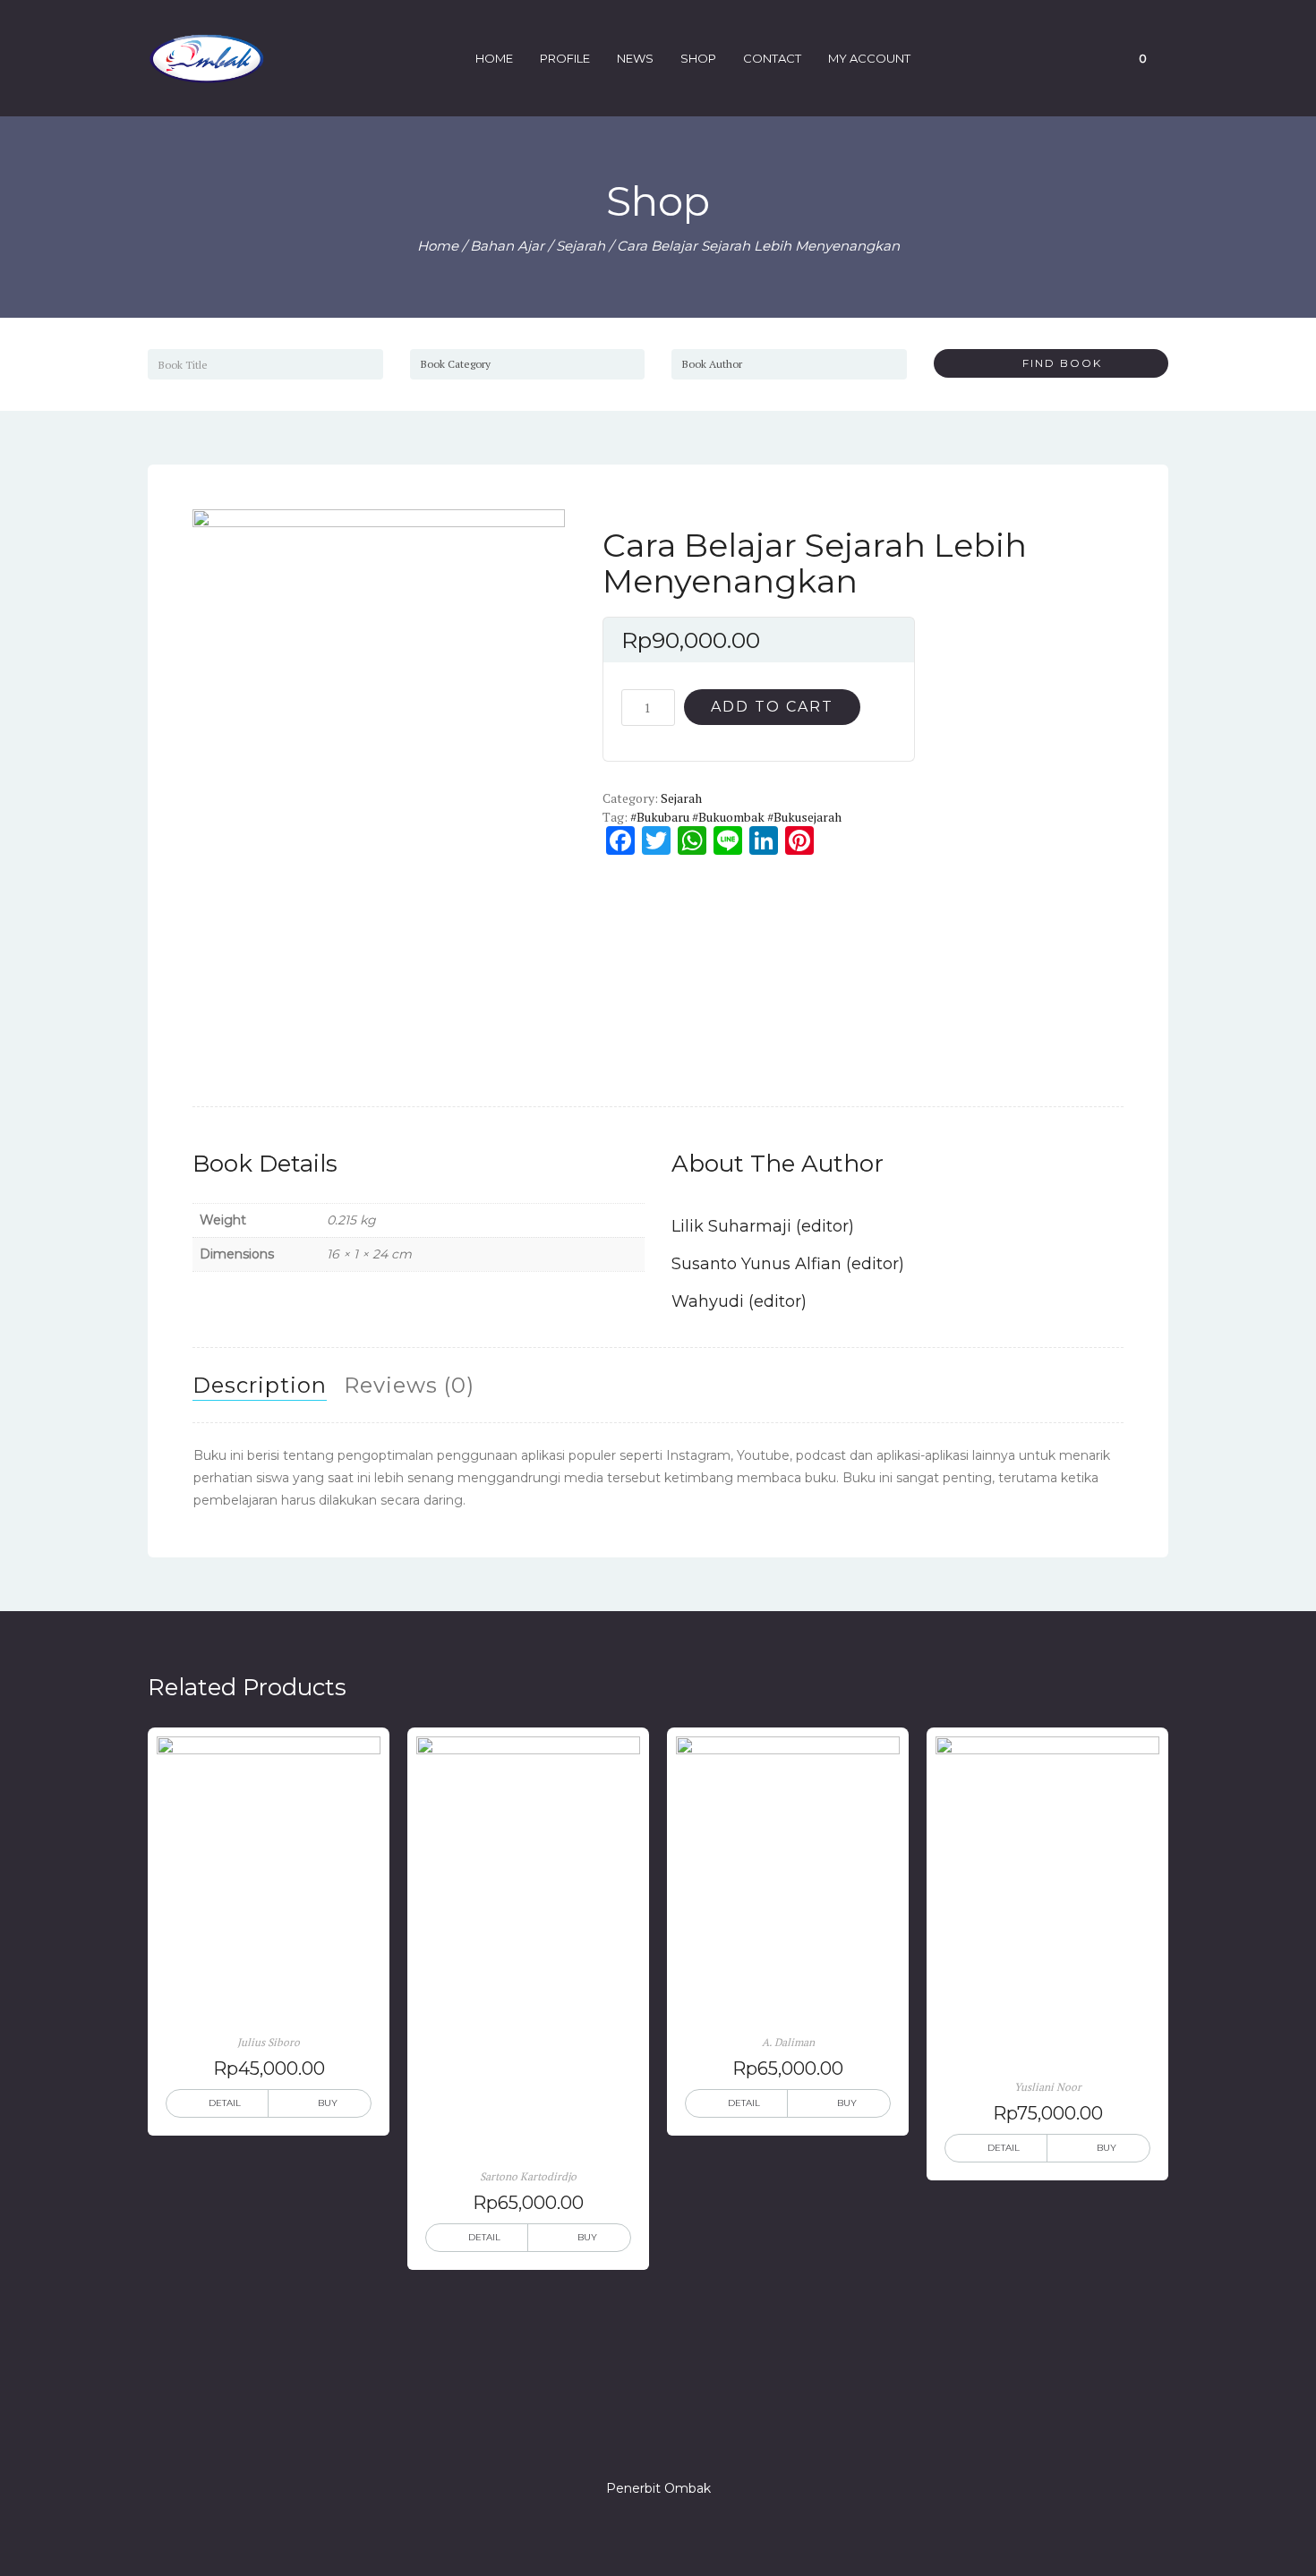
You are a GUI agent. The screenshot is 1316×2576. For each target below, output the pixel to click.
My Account (869, 58)
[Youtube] (722, 2437)
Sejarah (581, 246)
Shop (698, 58)
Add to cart (772, 707)
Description (260, 1385)
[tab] (260, 1386)
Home (494, 58)
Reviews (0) (409, 1385)
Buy (328, 2103)
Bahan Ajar (507, 246)
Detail (225, 2103)
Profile (565, 58)
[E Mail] (690, 2437)
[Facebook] (594, 2437)
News (635, 58)
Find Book (1055, 363)
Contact (772, 58)
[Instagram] (658, 2437)
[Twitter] (626, 2437)
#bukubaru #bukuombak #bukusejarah (736, 817)
